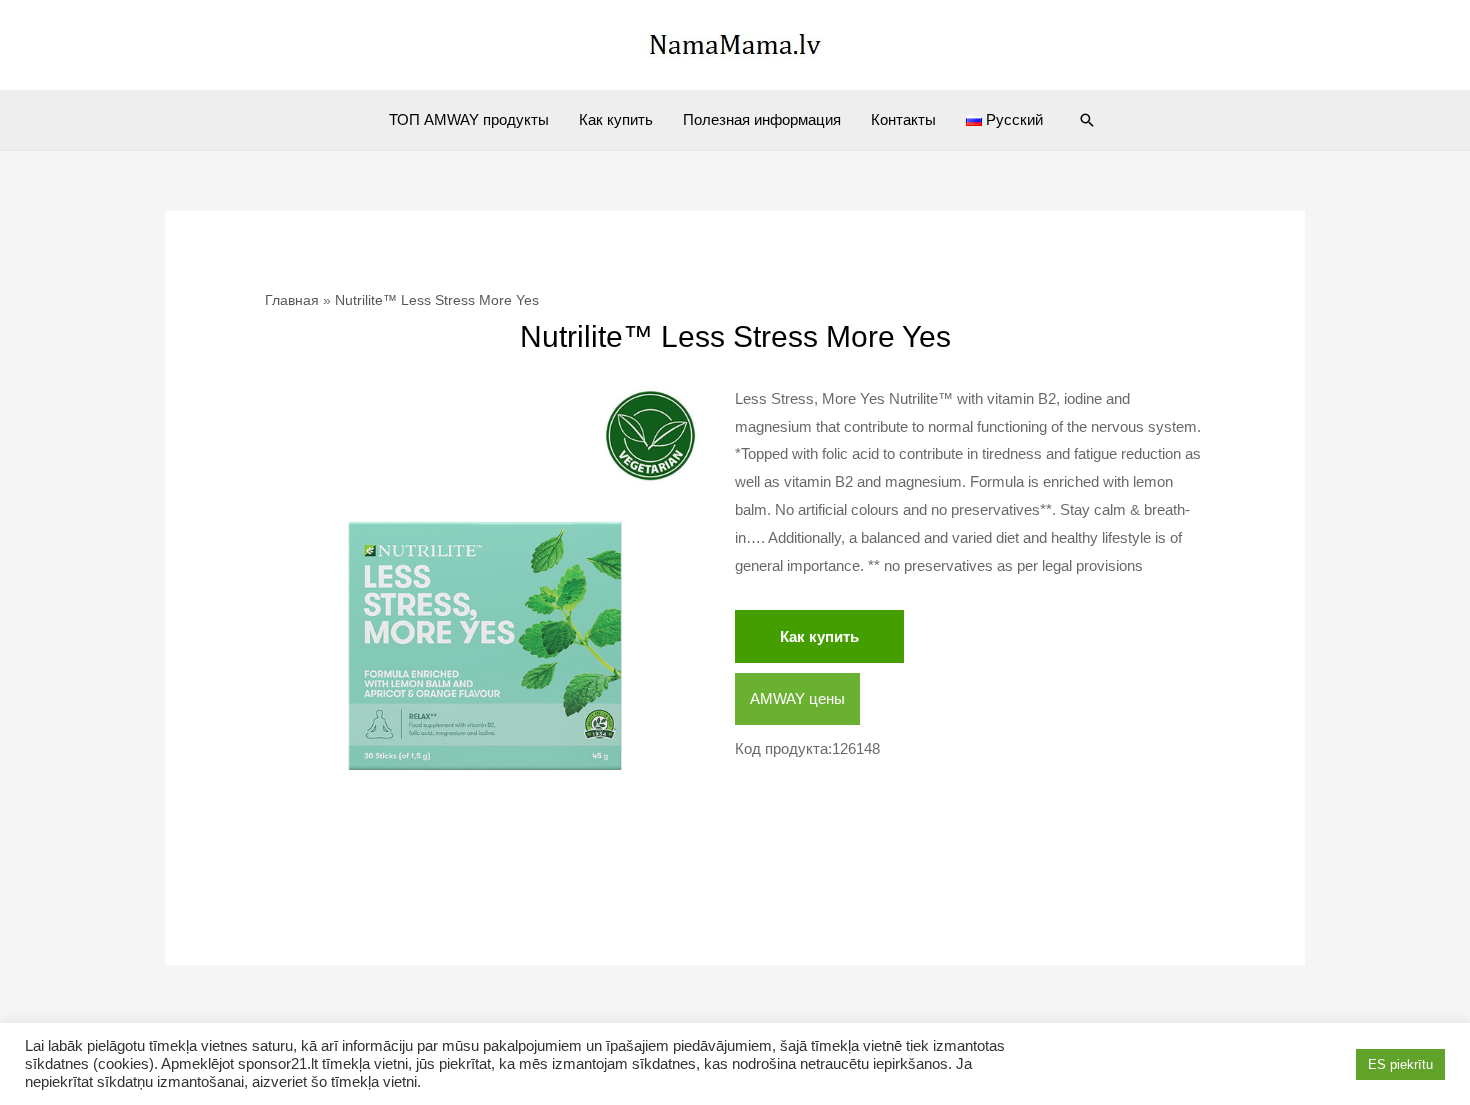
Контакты (903, 119)
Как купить (616, 119)
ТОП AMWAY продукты (469, 119)
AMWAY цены (797, 698)
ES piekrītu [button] (1400, 1064)
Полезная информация (762, 119)
